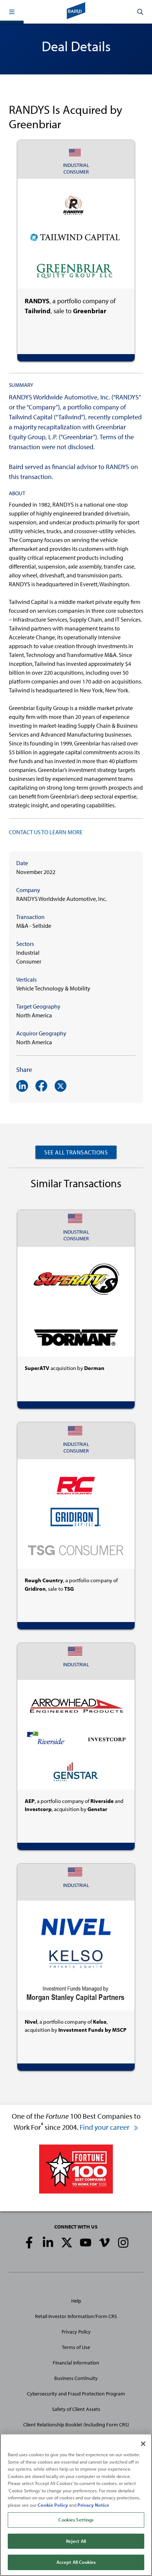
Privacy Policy (76, 2332)
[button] (12, 12)
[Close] (143, 2444)
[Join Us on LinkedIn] (48, 2243)
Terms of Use (76, 2347)
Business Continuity (76, 2378)
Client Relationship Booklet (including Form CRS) (76, 2425)
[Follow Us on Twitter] (67, 2243)
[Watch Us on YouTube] (86, 2243)
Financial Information (76, 2363)
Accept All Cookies (76, 2562)
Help (76, 2301)
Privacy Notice (93, 2505)
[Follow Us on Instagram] (123, 2243)
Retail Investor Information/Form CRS (76, 2316)
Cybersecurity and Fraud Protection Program (76, 2394)
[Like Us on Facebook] (29, 2243)
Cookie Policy (53, 2505)
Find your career (105, 2127)
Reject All (76, 2541)
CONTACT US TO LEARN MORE (46, 832)
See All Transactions (76, 1152)
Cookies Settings (76, 2520)
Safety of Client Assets (76, 2409)
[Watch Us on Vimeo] (104, 2243)
